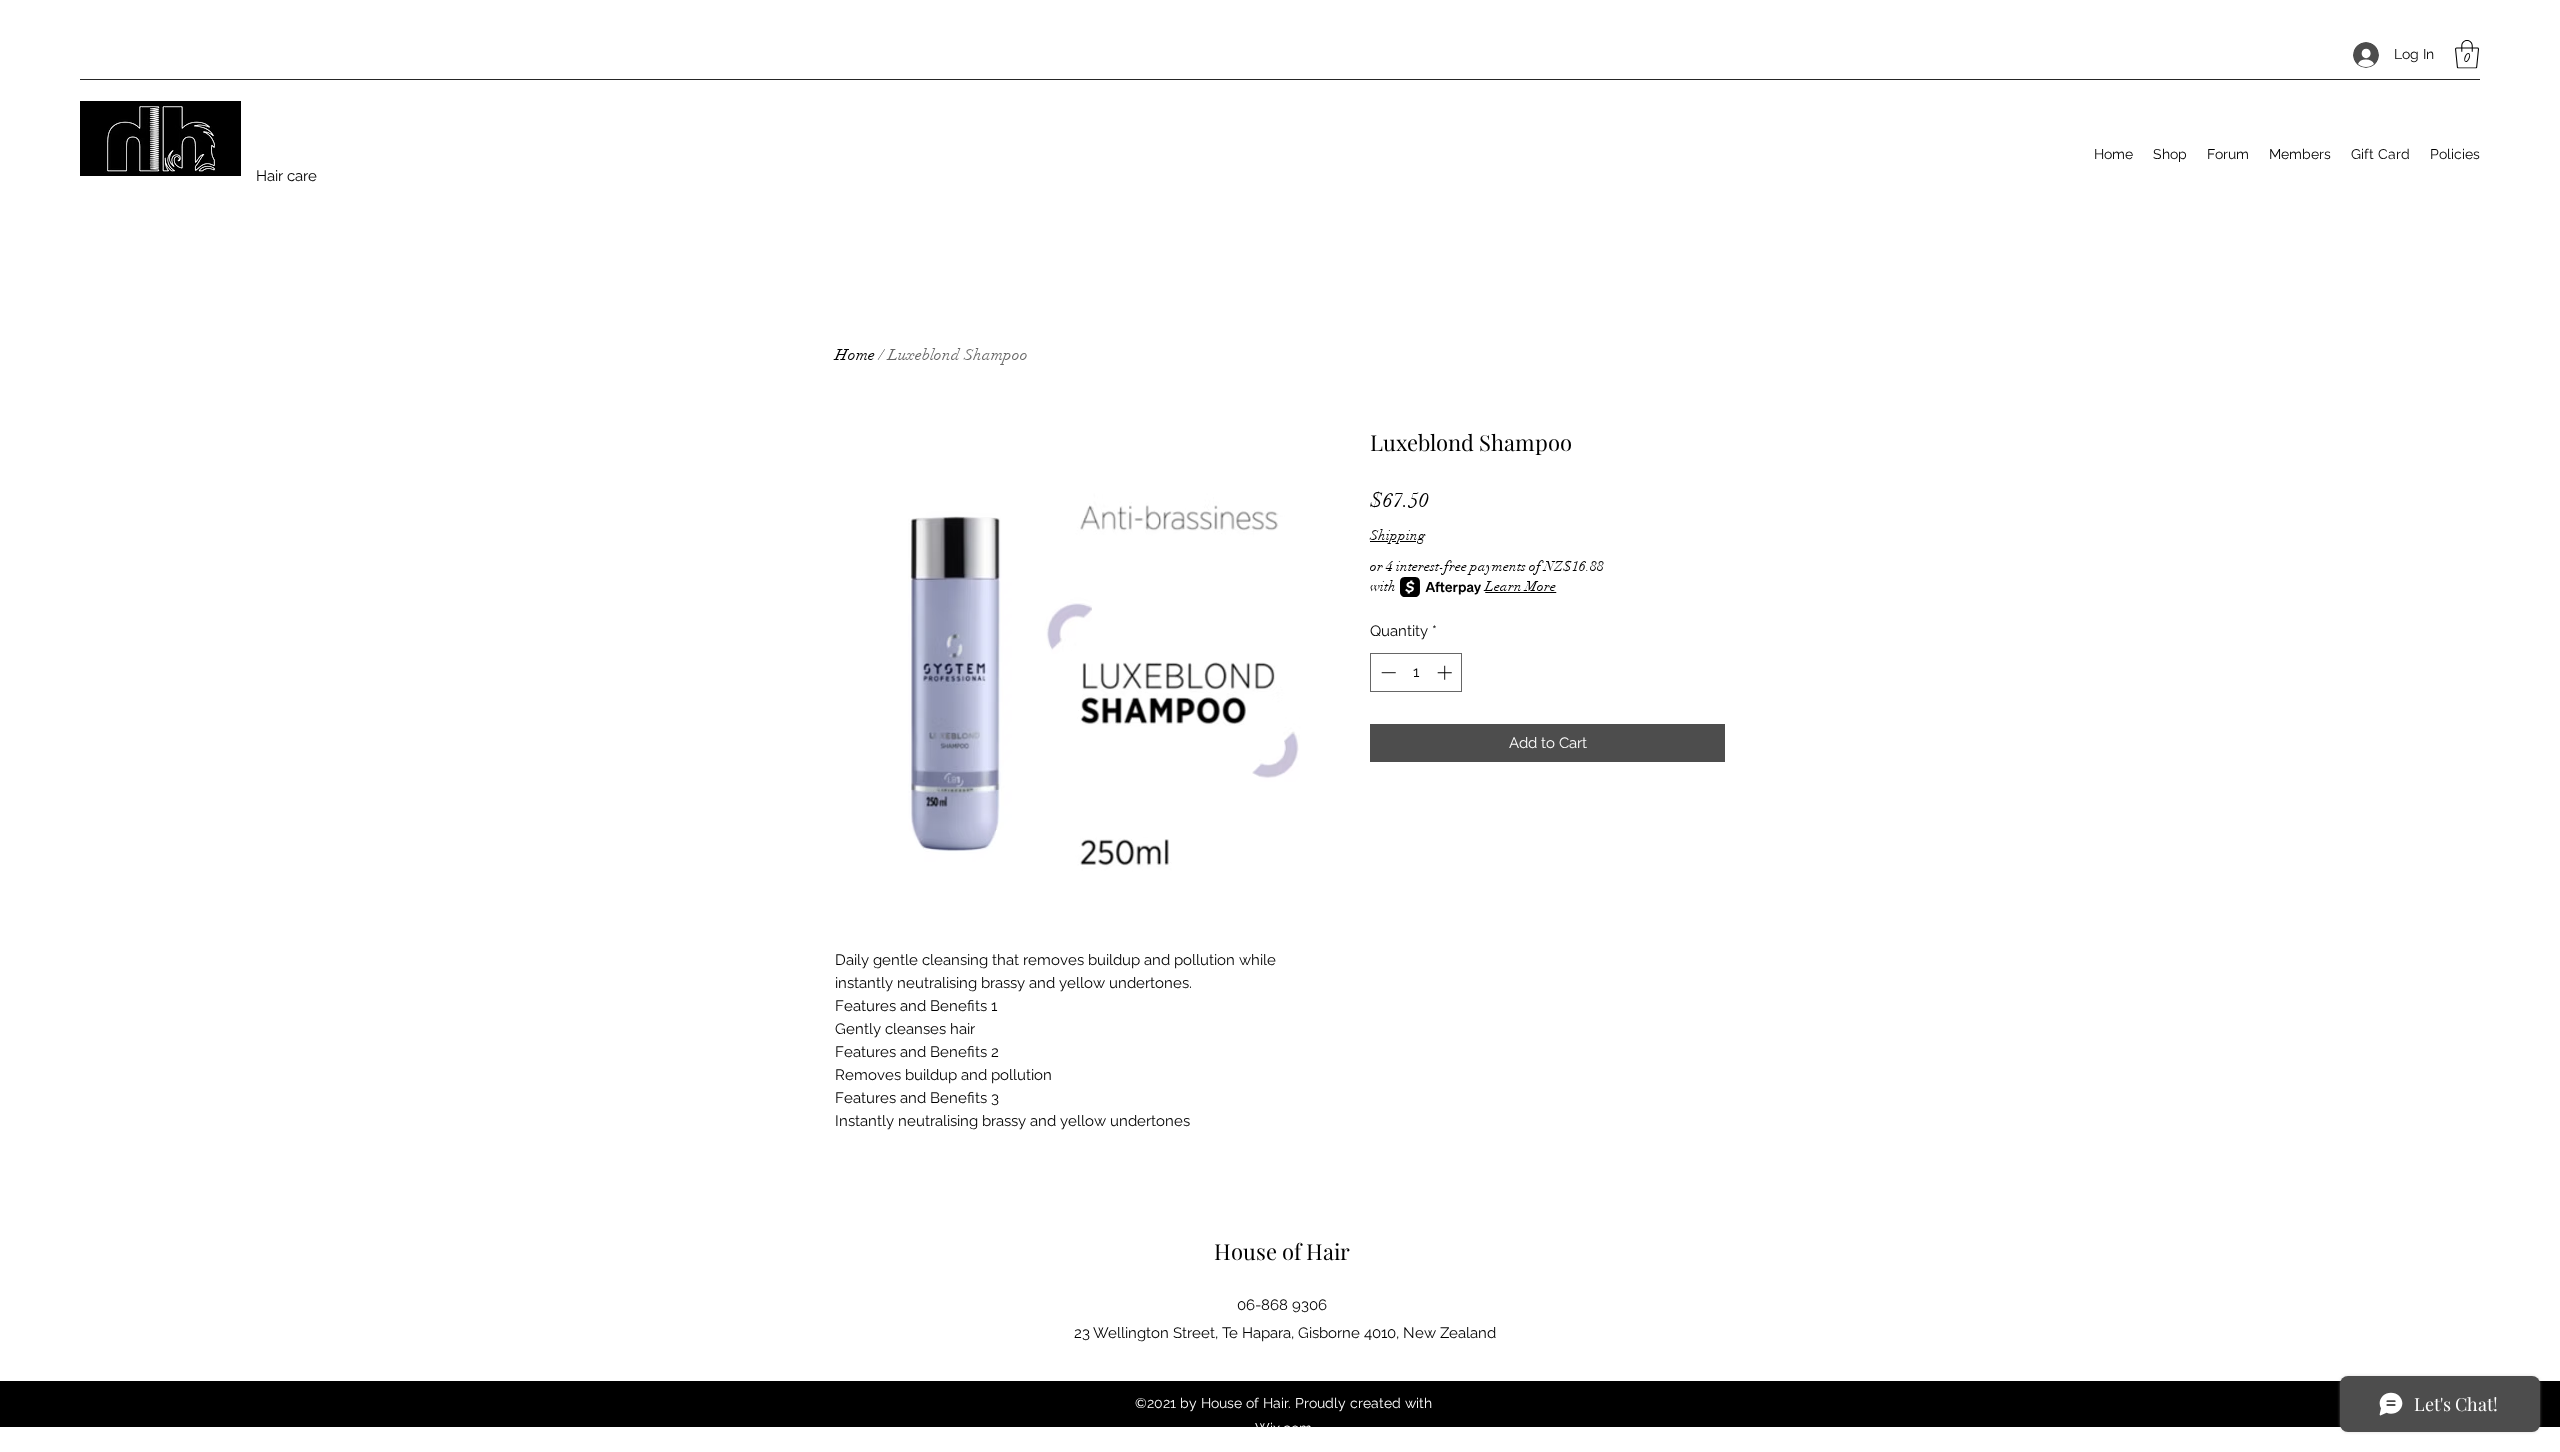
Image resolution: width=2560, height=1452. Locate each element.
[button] (2467, 54)
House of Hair (1282, 1251)
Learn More (1520, 586)
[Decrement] (1386, 672)
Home (855, 355)
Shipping (1397, 535)
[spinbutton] (1416, 672)
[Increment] (1446, 672)
